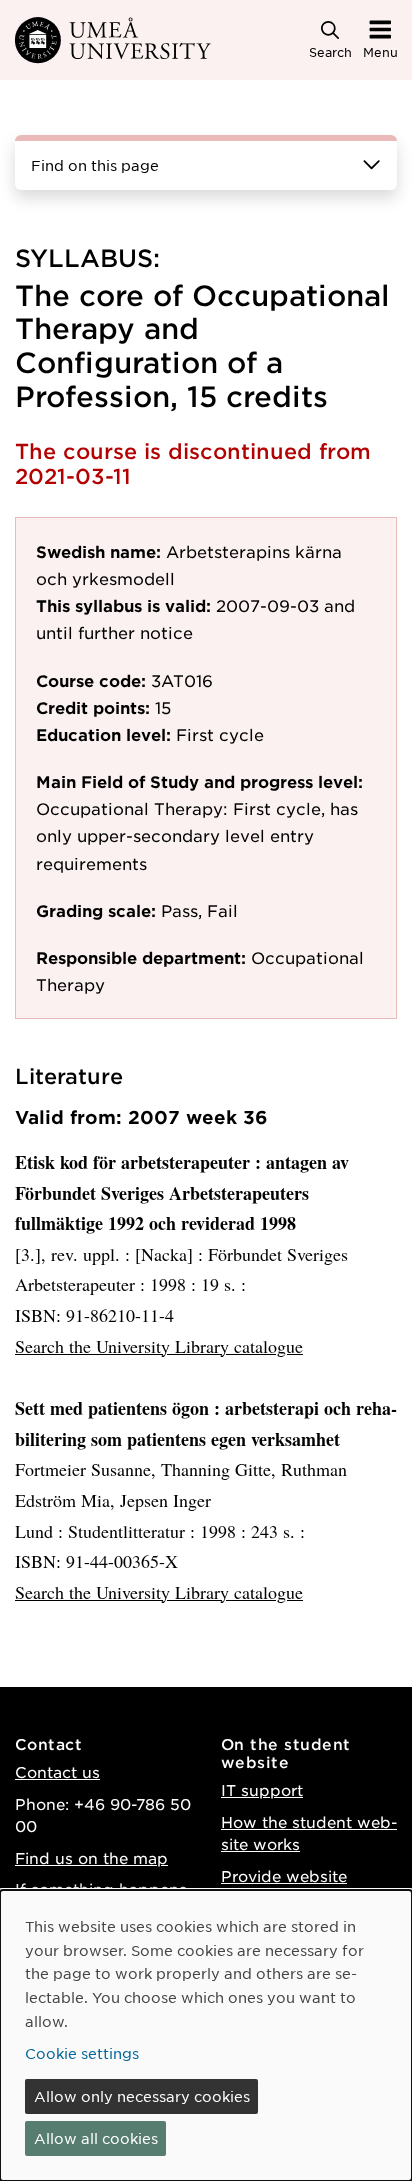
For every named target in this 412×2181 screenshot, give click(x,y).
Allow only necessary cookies (142, 2096)
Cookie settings (82, 2053)
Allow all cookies (96, 2138)
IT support (262, 1789)
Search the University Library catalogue (159, 1346)
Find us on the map (91, 1857)
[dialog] (206, 2035)
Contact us (57, 1771)
